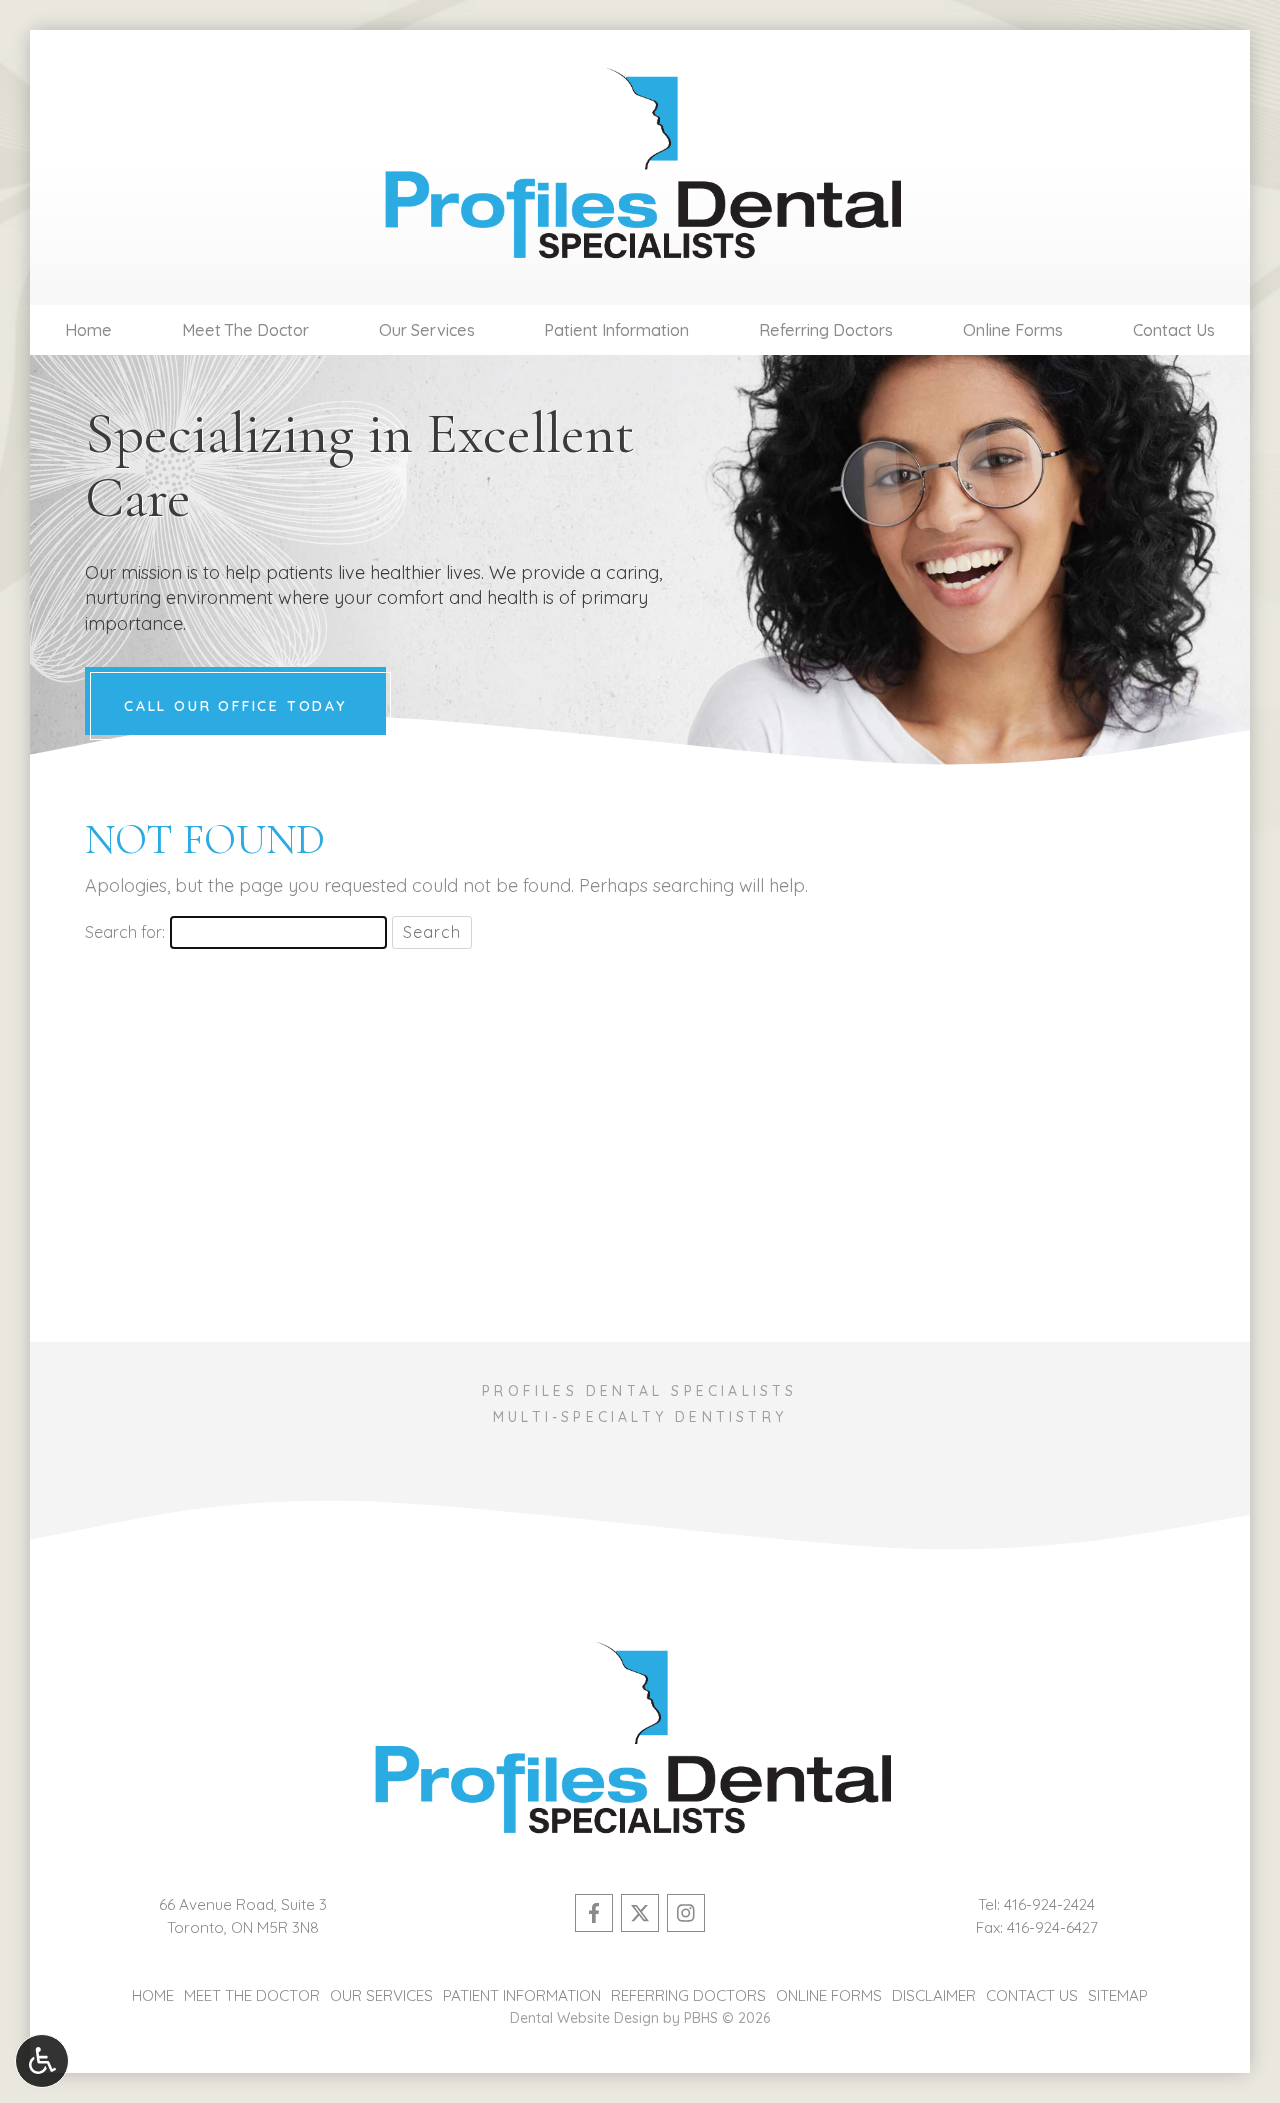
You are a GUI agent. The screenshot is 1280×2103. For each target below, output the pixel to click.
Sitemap (1118, 1995)
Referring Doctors (826, 330)
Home (88, 330)
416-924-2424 (1049, 1904)
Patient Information (616, 330)
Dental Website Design (584, 2018)
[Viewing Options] (42, 2061)
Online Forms (1013, 330)
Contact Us (1174, 330)
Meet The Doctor (245, 330)
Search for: (125, 932)
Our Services (427, 330)
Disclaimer (934, 1995)
